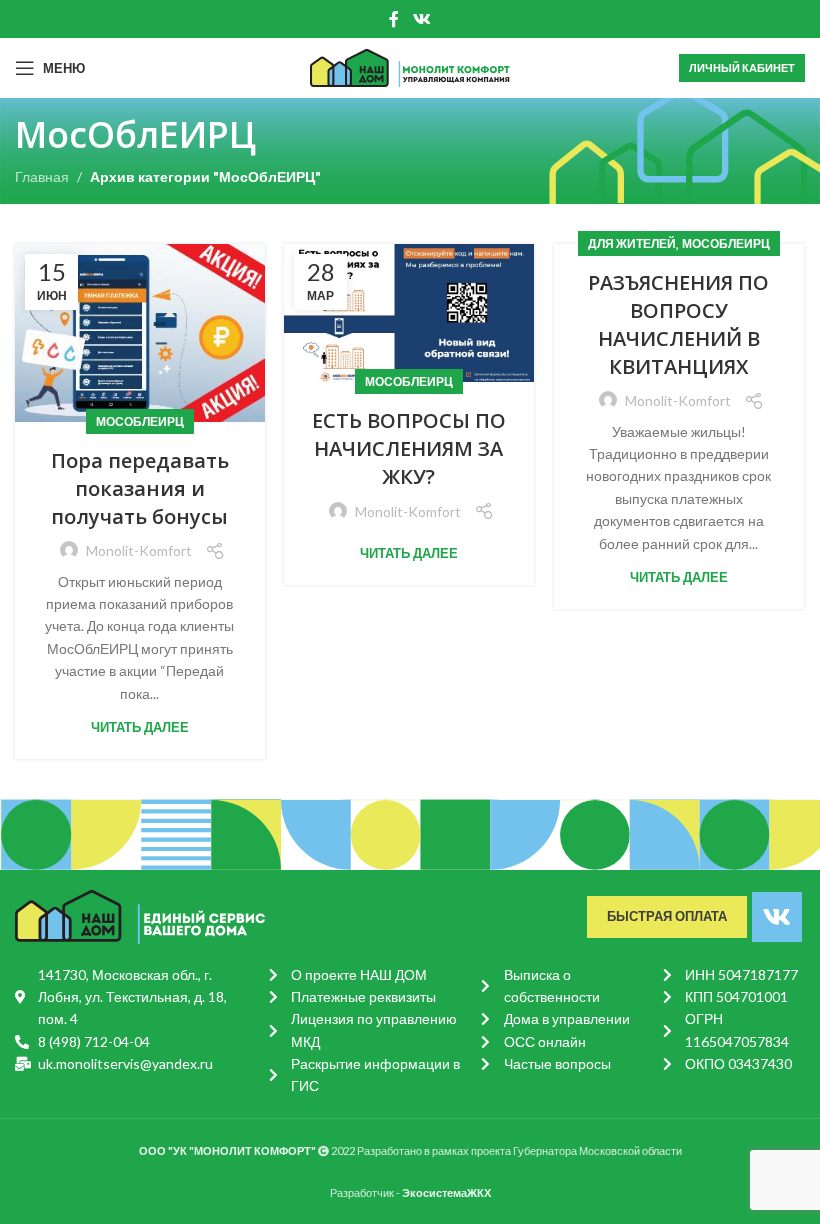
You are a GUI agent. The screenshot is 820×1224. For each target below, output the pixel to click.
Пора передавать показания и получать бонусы (140, 488)
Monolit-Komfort (139, 550)
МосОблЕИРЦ (140, 421)
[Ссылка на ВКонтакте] (421, 19)
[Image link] (140, 914)
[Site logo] (410, 66)
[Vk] (777, 917)
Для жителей (632, 243)
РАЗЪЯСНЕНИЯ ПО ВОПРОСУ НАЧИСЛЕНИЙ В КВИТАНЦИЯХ (678, 324)
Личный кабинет (742, 67)
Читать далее (140, 727)
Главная (42, 176)
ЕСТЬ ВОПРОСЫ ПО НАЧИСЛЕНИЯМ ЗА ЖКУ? (409, 448)
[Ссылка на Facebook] (394, 19)
